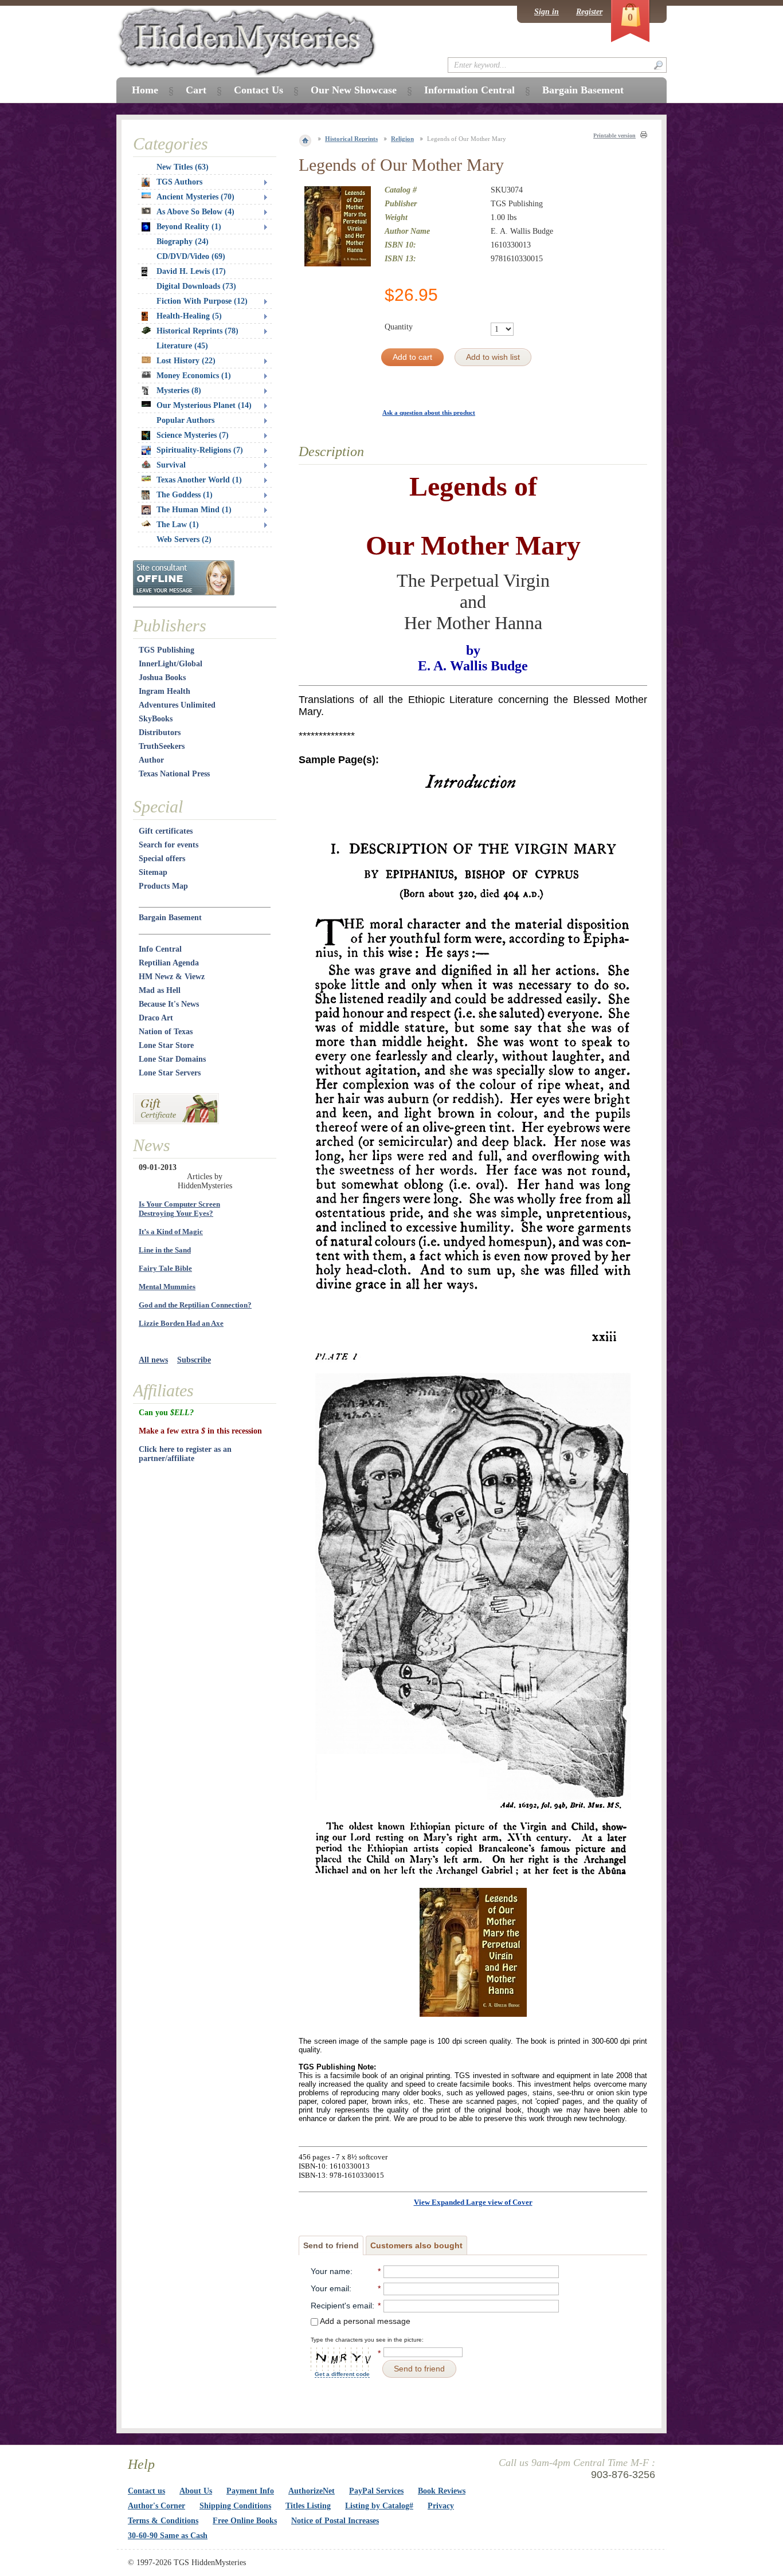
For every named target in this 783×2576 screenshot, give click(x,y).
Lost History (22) (186, 361)
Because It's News (169, 1004)
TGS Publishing (167, 650)
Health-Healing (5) (189, 316)
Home (145, 90)
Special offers (162, 859)
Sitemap (153, 872)
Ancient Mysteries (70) (195, 197)
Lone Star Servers (170, 1073)
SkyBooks (156, 719)
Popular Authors (185, 420)
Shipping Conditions (235, 2506)
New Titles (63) (183, 167)
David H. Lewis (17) (191, 271)
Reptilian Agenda (169, 963)
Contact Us (259, 90)
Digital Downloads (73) (196, 286)
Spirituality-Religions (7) (200, 450)
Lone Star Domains (172, 1059)
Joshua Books (162, 678)
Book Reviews (442, 2491)
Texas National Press (174, 774)
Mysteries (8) (179, 390)
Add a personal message (364, 2321)
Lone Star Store (166, 1045)
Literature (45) (182, 346)
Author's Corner (156, 2506)
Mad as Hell (160, 990)
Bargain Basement (170, 918)
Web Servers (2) (184, 539)
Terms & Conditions (163, 2521)
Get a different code (342, 2374)
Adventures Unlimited (177, 705)
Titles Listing (308, 2506)
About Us (196, 2491)
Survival (171, 465)
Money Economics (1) (194, 376)
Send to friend (331, 2245)
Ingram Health (165, 691)
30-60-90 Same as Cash (168, 2536)
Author (151, 760)
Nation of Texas (166, 1032)
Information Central (469, 90)
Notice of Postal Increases (335, 2521)
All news (153, 1360)
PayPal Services (376, 2491)
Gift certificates (166, 831)
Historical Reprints (351, 139)
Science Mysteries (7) (193, 435)
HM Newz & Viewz (172, 977)
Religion (402, 139)
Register (589, 12)
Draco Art (156, 1018)
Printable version (614, 136)
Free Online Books (245, 2521)
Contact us (146, 2491)
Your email (330, 2288)
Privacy (441, 2506)
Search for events (169, 845)
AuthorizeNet (312, 2491)
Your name (330, 2271)
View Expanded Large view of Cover (473, 2202)
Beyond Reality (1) (189, 227)
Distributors (160, 733)
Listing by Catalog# (379, 2506)
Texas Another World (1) (199, 480)
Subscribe (194, 1360)
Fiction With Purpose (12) (202, 301)
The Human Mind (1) (194, 510)
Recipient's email (341, 2306)
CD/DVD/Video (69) (191, 256)
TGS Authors (179, 182)
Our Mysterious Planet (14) (204, 405)
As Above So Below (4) (195, 212)
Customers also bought (416, 2245)
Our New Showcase (354, 90)
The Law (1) (178, 525)
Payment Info (250, 2491)
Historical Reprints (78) (197, 331)
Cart (196, 90)
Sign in (547, 12)
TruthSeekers (162, 746)
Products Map (163, 886)
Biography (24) (183, 242)
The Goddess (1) (185, 495)
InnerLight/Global (171, 664)
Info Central (160, 949)
